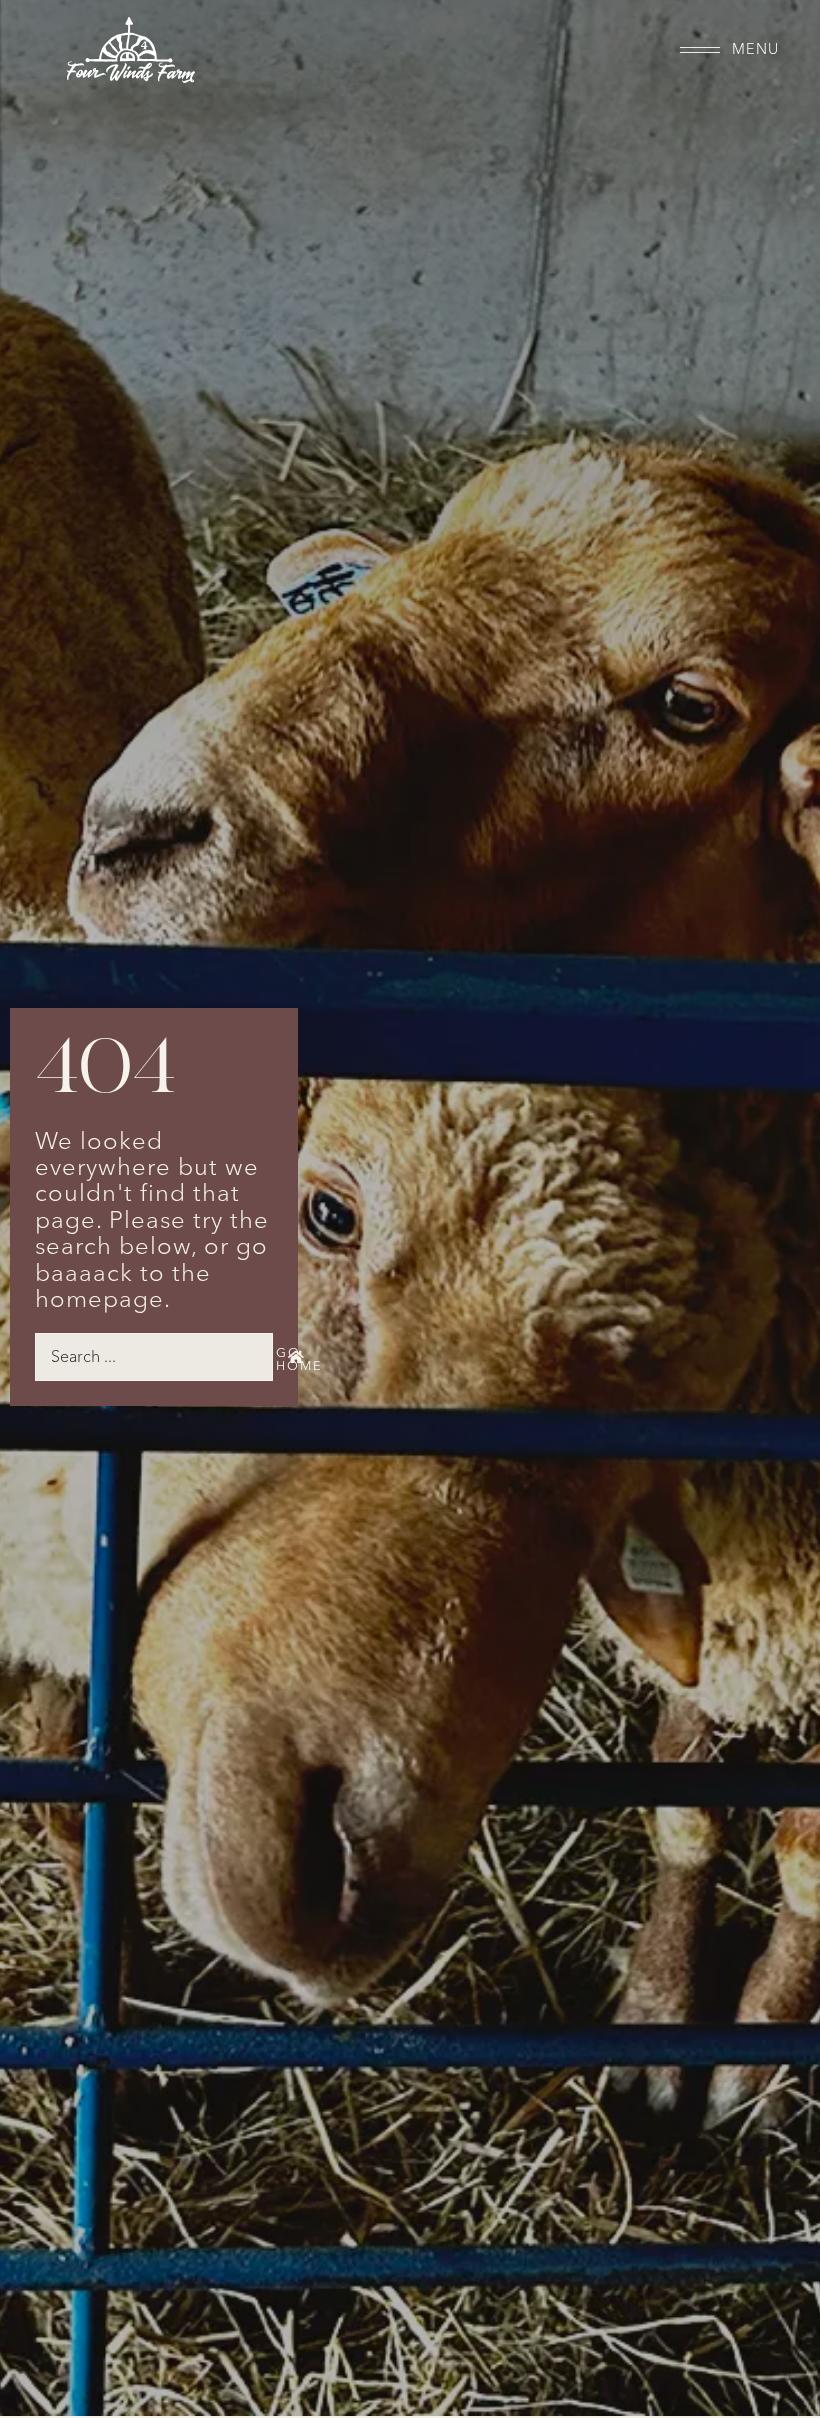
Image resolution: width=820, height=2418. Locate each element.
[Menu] (700, 50)
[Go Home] (296, 1357)
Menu (755, 49)
